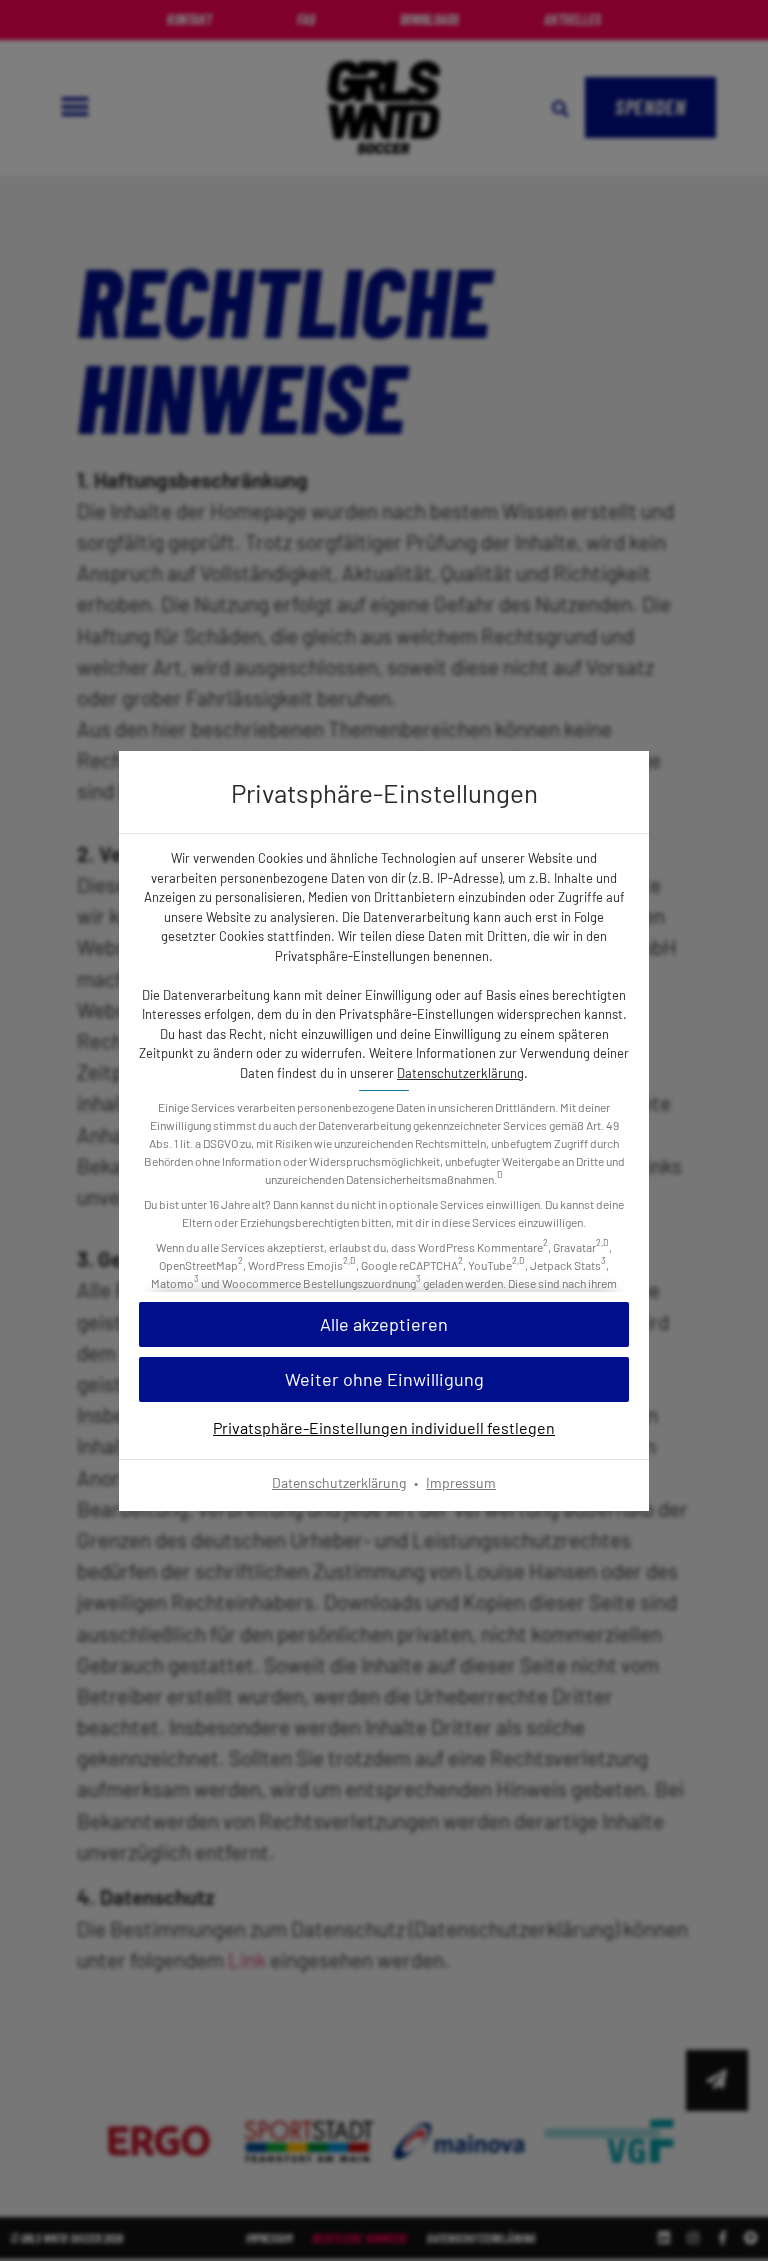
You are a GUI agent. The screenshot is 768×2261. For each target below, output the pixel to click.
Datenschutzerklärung (460, 1073)
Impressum (461, 1482)
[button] (384, 1379)
